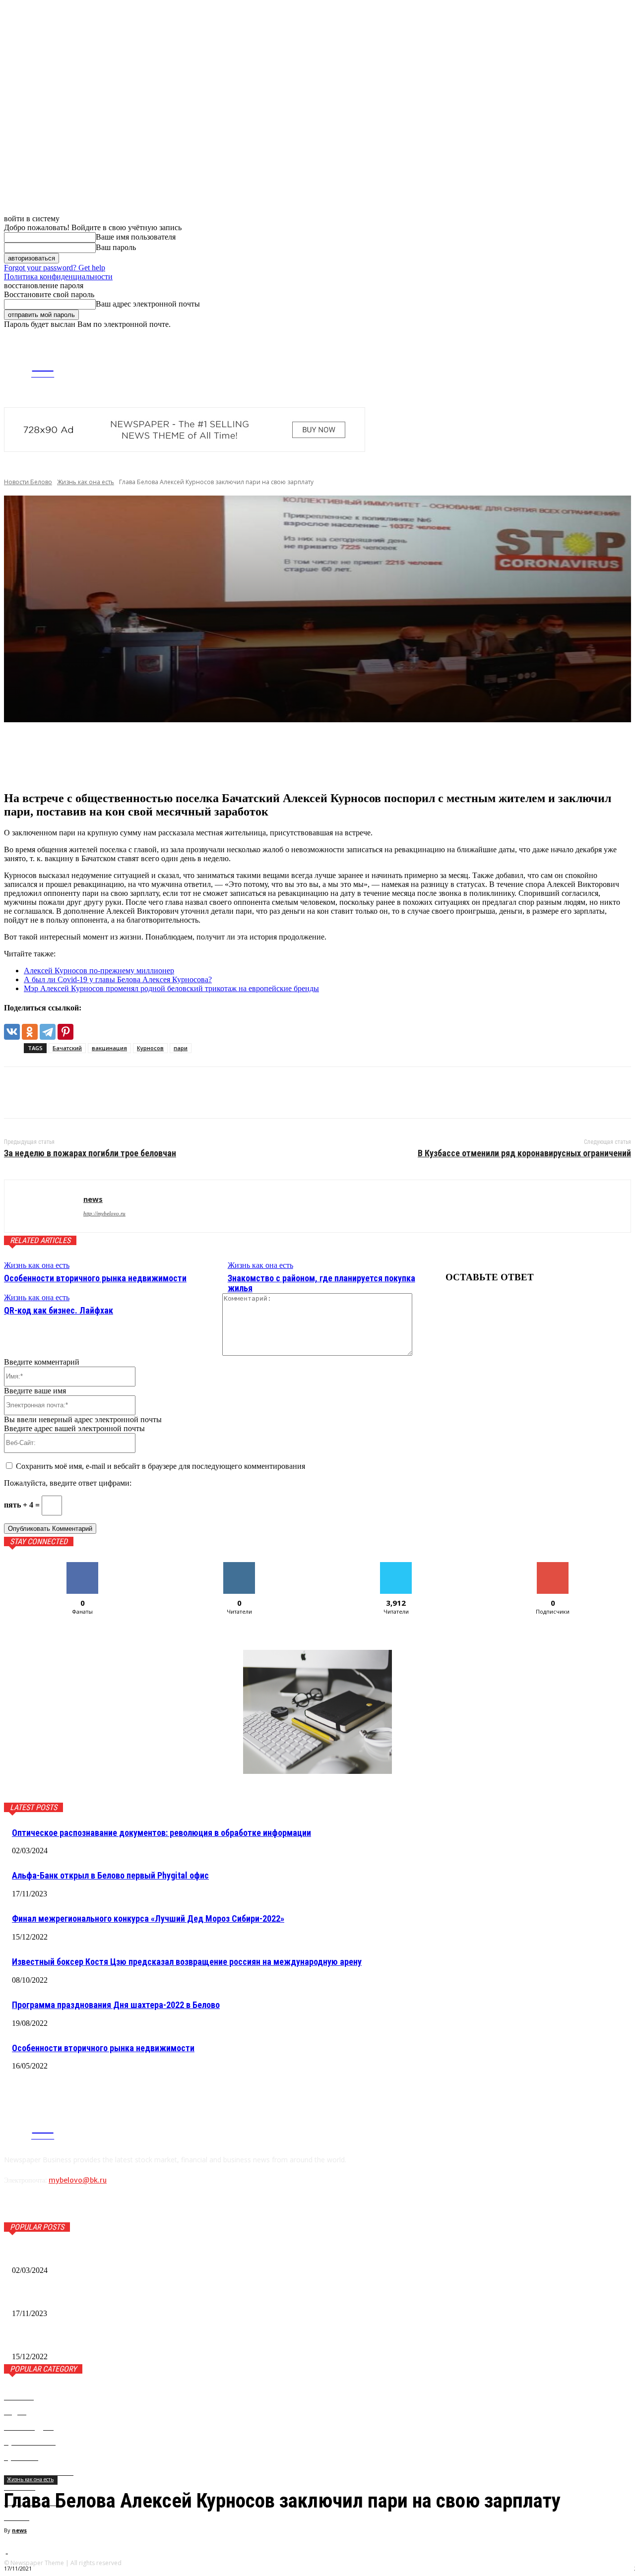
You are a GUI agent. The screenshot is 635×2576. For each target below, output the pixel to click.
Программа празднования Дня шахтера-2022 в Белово (116, 2005)
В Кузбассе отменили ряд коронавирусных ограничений (524, 1153)
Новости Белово (28, 482)
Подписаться (553, 1566)
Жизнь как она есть (86, 482)
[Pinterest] (65, 1032)
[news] (44, 1206)
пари (181, 1048)
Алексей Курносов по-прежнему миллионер (99, 971)
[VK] (20, 1093)
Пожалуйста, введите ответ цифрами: (68, 1483)
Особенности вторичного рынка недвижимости (95, 1278)
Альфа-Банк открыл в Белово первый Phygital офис (110, 1875)
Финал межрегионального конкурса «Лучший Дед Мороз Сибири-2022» (148, 1918)
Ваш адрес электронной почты (148, 304)
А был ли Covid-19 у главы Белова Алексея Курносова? (118, 979)
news (19, 2530)
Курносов (150, 1048)
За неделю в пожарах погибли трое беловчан (90, 1153)
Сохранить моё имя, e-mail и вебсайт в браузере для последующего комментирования (160, 1466)
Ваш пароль (116, 247)
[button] (623, 338)
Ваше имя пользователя (136, 237)
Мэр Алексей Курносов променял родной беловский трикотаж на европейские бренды (171, 988)
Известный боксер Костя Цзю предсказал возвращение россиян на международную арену (187, 1962)
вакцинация (109, 1048)
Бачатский (67, 1048)
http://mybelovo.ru (104, 1213)
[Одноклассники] (30, 1032)
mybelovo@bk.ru (78, 2180)
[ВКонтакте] (12, 1032)
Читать (239, 1566)
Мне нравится (82, 1566)
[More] (170, 756)
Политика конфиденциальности (58, 277)
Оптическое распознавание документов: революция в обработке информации (161, 1833)
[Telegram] (539, 366)
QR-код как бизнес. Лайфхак (59, 1310)
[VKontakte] (554, 366)
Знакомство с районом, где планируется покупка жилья (321, 1283)
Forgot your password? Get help (55, 268)
